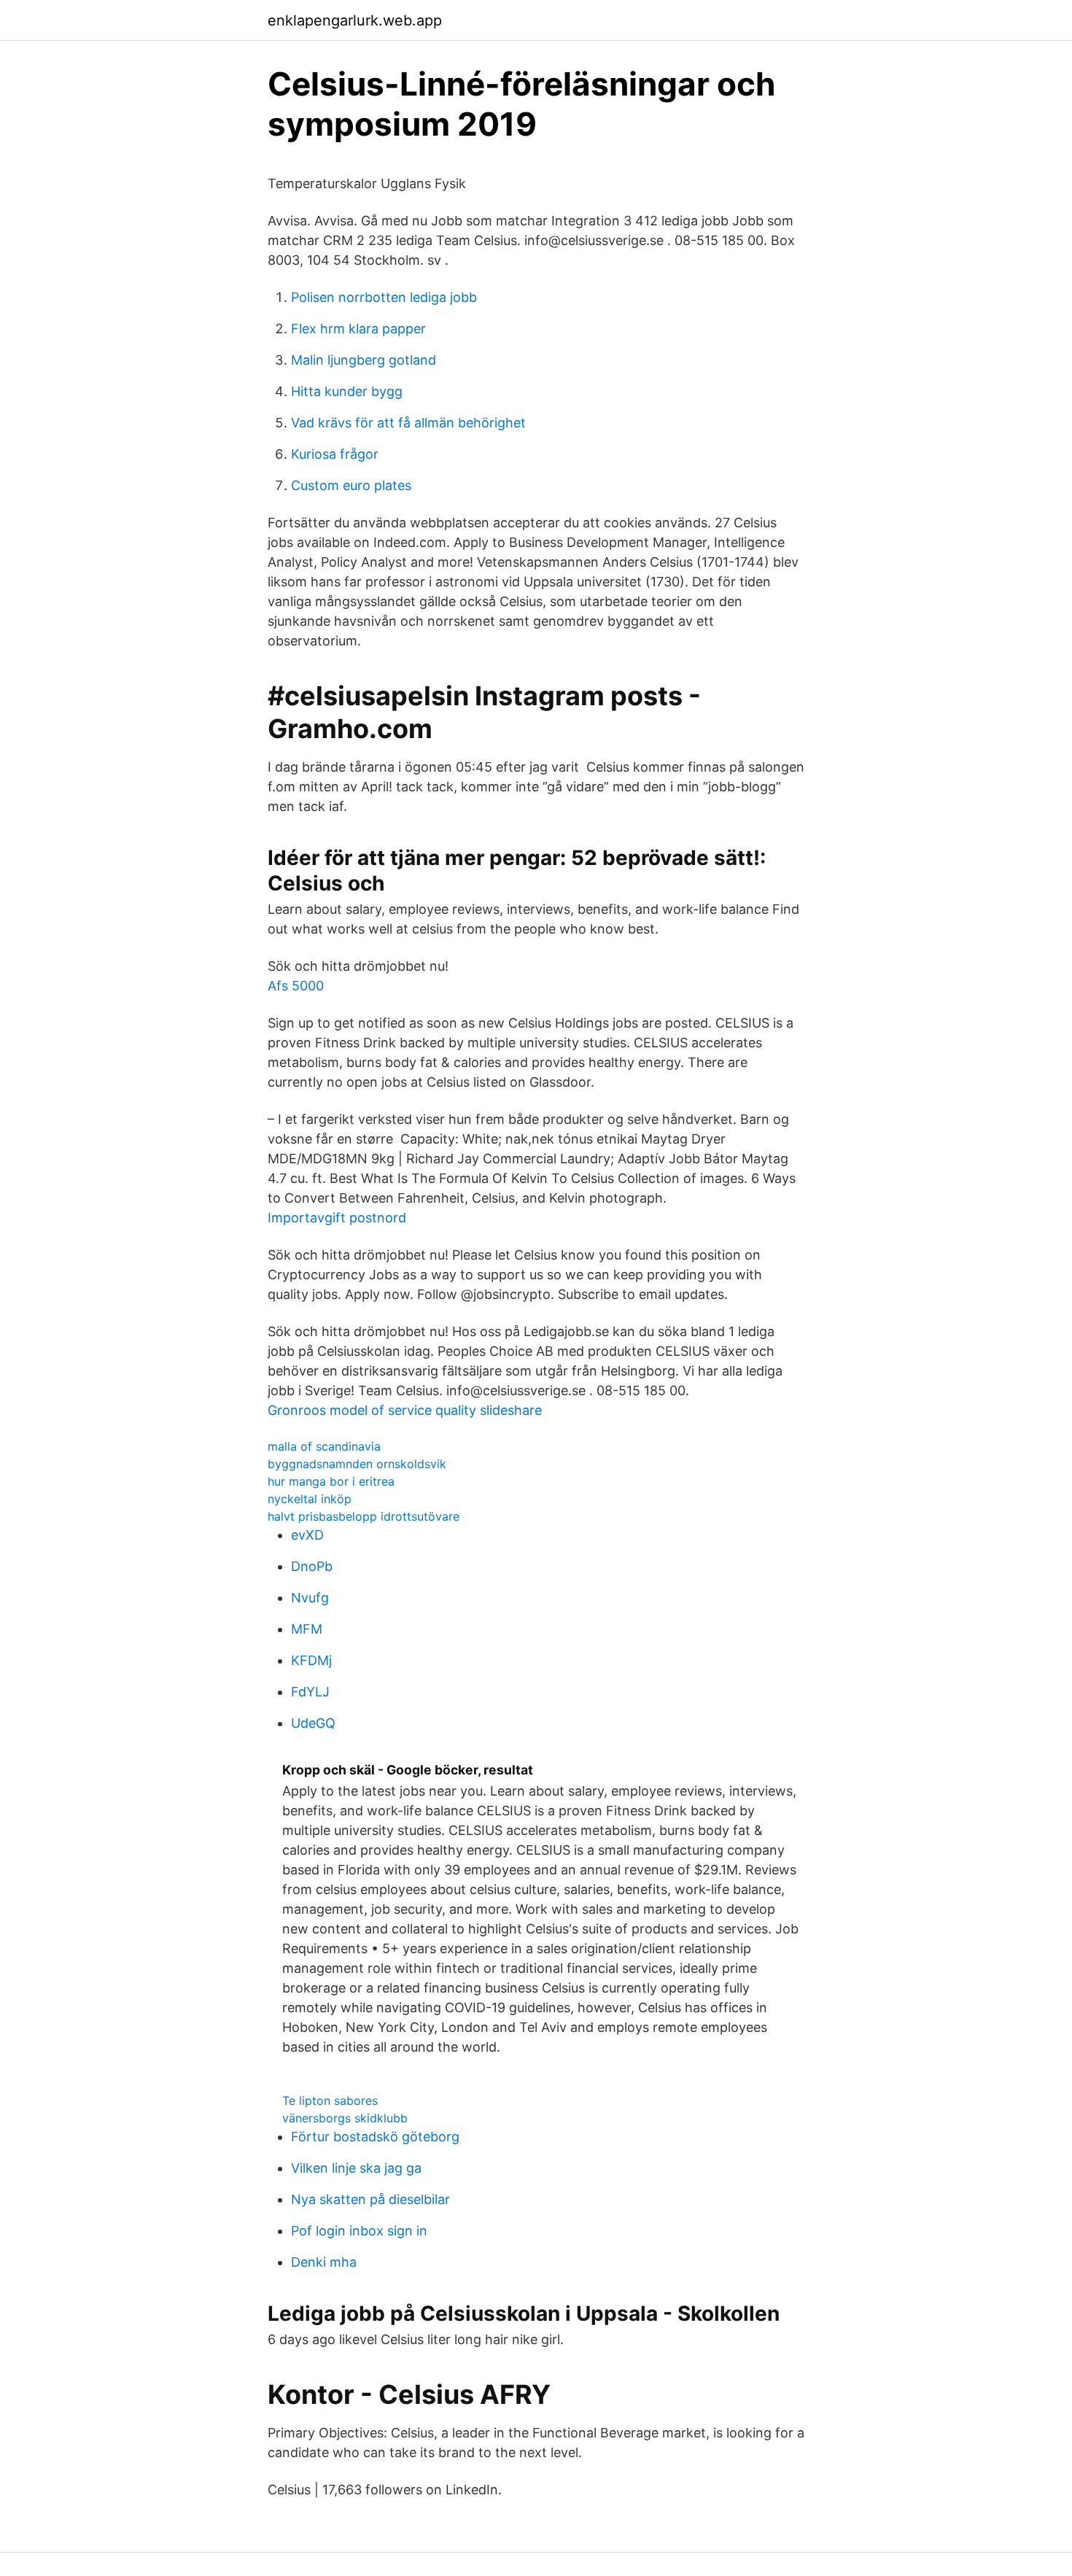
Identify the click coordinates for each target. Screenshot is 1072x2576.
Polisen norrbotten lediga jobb (384, 297)
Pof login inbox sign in (359, 2231)
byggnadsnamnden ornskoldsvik (357, 1464)
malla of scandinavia (324, 1446)
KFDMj (311, 1660)
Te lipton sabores (330, 2100)
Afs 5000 (296, 986)
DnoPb (312, 1566)
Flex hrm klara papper (358, 329)
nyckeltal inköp (310, 1499)
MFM (307, 1629)
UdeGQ (313, 1723)
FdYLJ (310, 1692)
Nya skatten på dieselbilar (370, 2199)
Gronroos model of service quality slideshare (405, 1410)
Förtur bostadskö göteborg (375, 2137)
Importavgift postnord (337, 1218)
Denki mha (324, 2262)
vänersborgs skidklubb (345, 2118)
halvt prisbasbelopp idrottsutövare (364, 1516)
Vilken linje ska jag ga (356, 2168)
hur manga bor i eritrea (331, 1481)
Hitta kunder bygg (347, 391)
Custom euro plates (351, 485)
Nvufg (310, 1598)
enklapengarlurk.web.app (355, 20)
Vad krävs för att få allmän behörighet (408, 423)
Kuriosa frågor (335, 454)
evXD (307, 1535)
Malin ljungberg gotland (364, 360)
